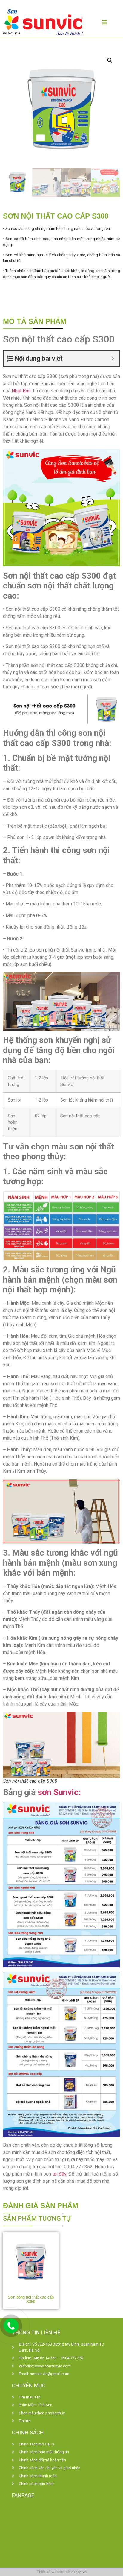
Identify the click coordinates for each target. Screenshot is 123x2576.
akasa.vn (79, 2572)
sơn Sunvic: (59, 1792)
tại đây (59, 2174)
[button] (110, 60)
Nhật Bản (21, 391)
